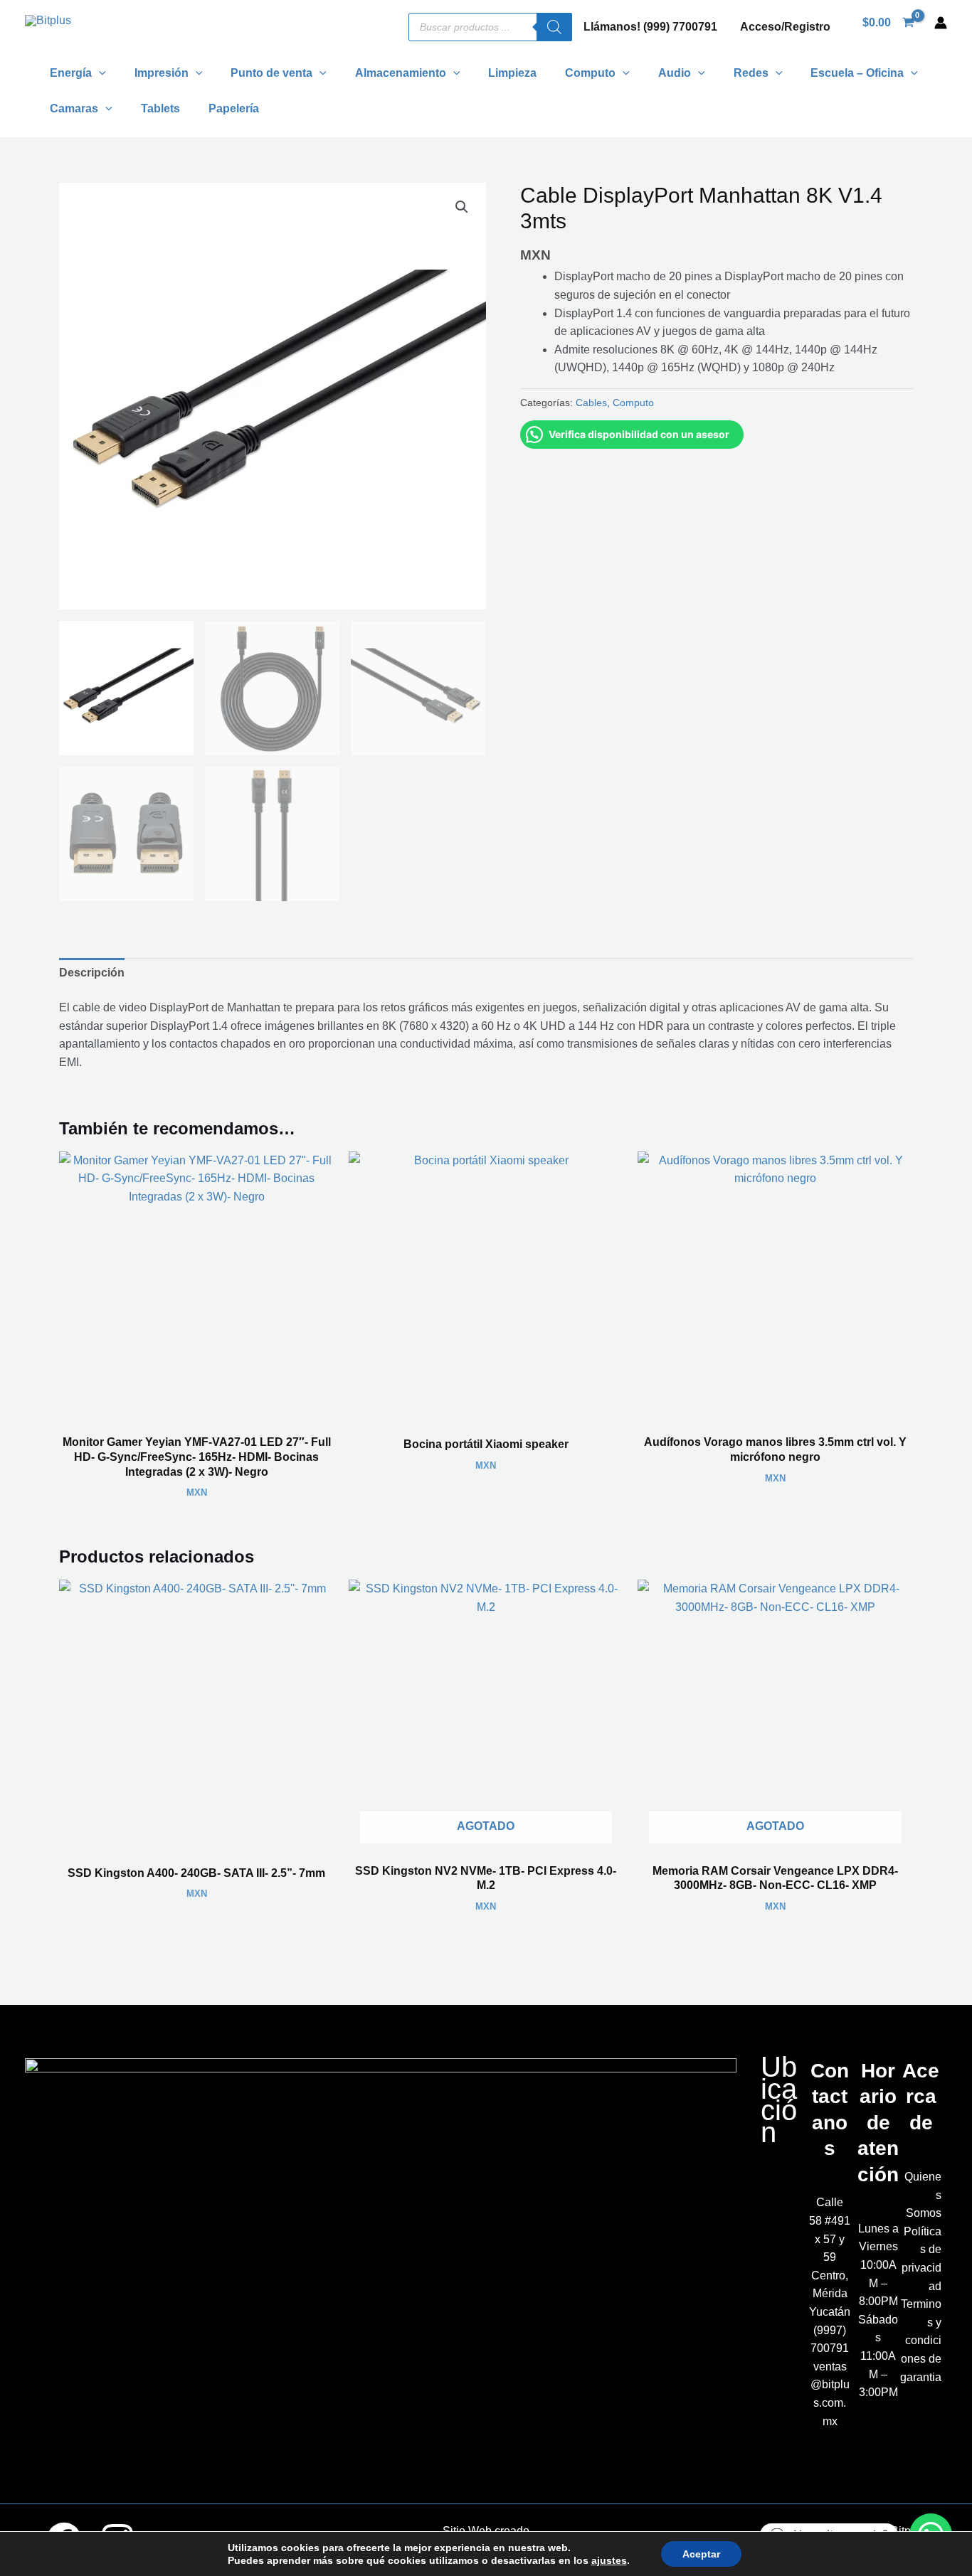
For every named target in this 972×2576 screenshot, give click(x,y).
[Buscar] (554, 27)
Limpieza (512, 73)
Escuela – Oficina (857, 73)
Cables (591, 403)
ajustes (609, 2560)
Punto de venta (271, 73)
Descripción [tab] (92, 973)
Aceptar (701, 2554)
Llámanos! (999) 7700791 (650, 27)
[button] (99, 73)
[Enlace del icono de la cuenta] (941, 23)
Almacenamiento (401, 73)
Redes (751, 73)
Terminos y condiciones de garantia (921, 2340)
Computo (633, 403)
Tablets (160, 108)
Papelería (234, 108)
